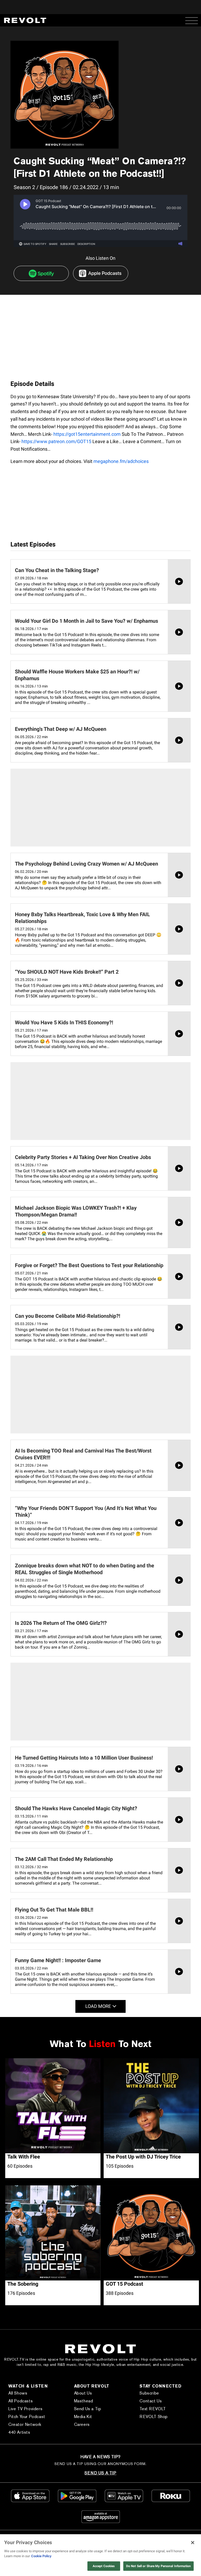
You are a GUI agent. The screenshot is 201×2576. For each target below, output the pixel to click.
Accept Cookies (104, 2566)
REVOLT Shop (154, 2417)
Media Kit (83, 2417)
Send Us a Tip (88, 2409)
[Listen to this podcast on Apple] (101, 273)
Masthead (84, 2401)
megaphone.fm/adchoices (121, 461)
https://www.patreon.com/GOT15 (56, 441)
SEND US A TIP (100, 2473)
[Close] (193, 2543)
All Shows (18, 2393)
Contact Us (151, 2401)
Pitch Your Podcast (27, 2417)
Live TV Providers (25, 2409)
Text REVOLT (153, 2409)
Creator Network (25, 2424)
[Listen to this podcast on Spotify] (41, 273)
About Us (83, 2393)
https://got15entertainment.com (87, 434)
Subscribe (149, 2393)
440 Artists (19, 2432)
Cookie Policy (41, 2556)
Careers (82, 2424)
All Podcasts (21, 2401)
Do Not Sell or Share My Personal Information (158, 2566)
